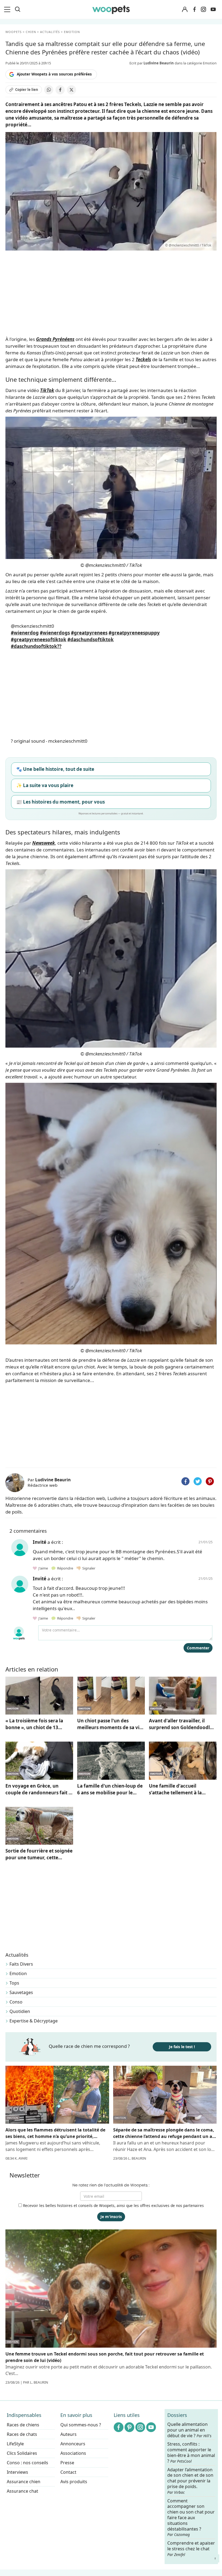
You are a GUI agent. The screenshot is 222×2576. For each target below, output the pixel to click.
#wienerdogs (55, 633)
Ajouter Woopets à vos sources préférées (54, 74)
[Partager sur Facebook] (60, 90)
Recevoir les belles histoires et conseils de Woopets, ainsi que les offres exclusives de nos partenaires (113, 2205)
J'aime (43, 1568)
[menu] (8, 9)
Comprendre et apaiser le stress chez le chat (191, 2549)
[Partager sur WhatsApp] (49, 90)
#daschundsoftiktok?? (36, 646)
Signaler (88, 1568)
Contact (68, 2472)
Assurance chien (24, 2482)
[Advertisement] (111, 1424)
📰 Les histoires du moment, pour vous (61, 802)
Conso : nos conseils (27, 2463)
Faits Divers (21, 1964)
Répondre (65, 1568)
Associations (73, 2453)
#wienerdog (25, 633)
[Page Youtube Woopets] (213, 9)
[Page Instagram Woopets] (203, 9)
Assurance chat (22, 2491)
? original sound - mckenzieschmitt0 (49, 741)
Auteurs (68, 2434)
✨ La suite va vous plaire (45, 785)
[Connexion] (185, 10)
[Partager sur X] (71, 90)
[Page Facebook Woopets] (194, 9)
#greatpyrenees (89, 633)
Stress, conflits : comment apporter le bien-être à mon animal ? (191, 2453)
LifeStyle (15, 2444)
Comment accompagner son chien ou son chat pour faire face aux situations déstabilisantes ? (191, 2518)
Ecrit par (152, 63)
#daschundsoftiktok (91, 639)
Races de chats (22, 2434)
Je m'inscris (111, 2217)
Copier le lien (27, 90)
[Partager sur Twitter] (198, 1481)
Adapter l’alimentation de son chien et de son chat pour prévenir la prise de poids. (190, 2481)
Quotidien (20, 2011)
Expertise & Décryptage (34, 2021)
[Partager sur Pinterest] (210, 1481)
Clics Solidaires (22, 2453)
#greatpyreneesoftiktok (39, 639)
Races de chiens (23, 2425)
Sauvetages (21, 1992)
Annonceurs (73, 2444)
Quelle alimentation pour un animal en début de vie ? (189, 2430)
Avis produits (74, 2482)
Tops (14, 1983)
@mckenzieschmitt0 (32, 626)
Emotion (18, 1973)
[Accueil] (111, 9)
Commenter (198, 1648)
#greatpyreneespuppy (134, 633)
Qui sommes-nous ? (81, 2425)
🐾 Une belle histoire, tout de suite (55, 769)
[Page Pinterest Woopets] (129, 2427)
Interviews (17, 2472)
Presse (67, 2463)
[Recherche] (18, 9)
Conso (16, 2002)
